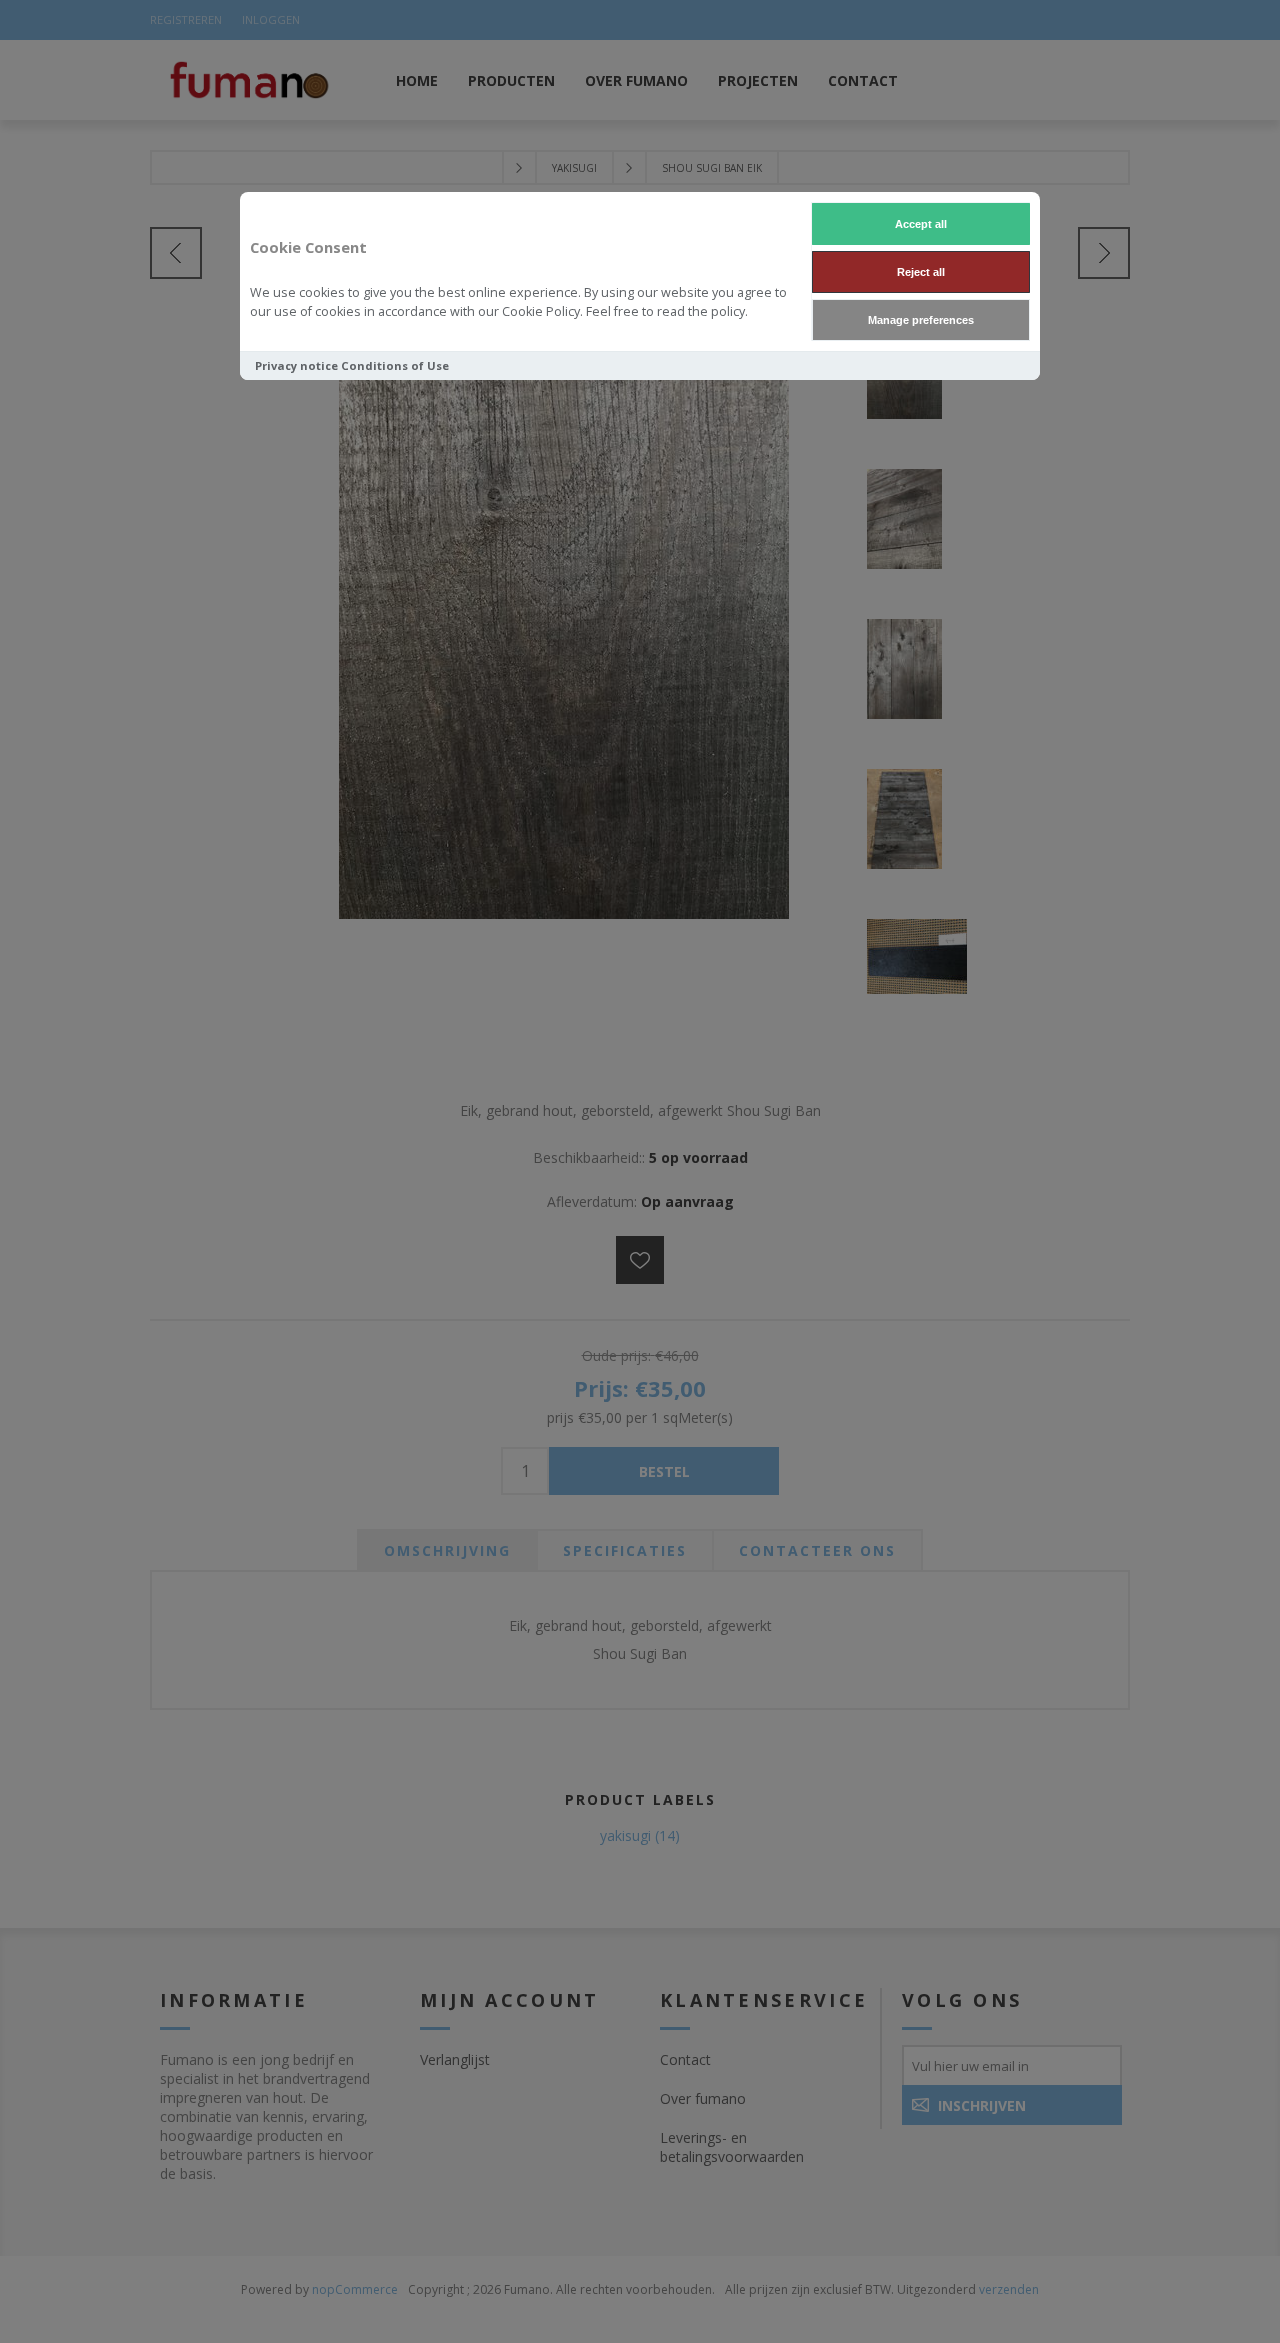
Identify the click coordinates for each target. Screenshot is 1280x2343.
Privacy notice (296, 365)
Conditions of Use (395, 365)
